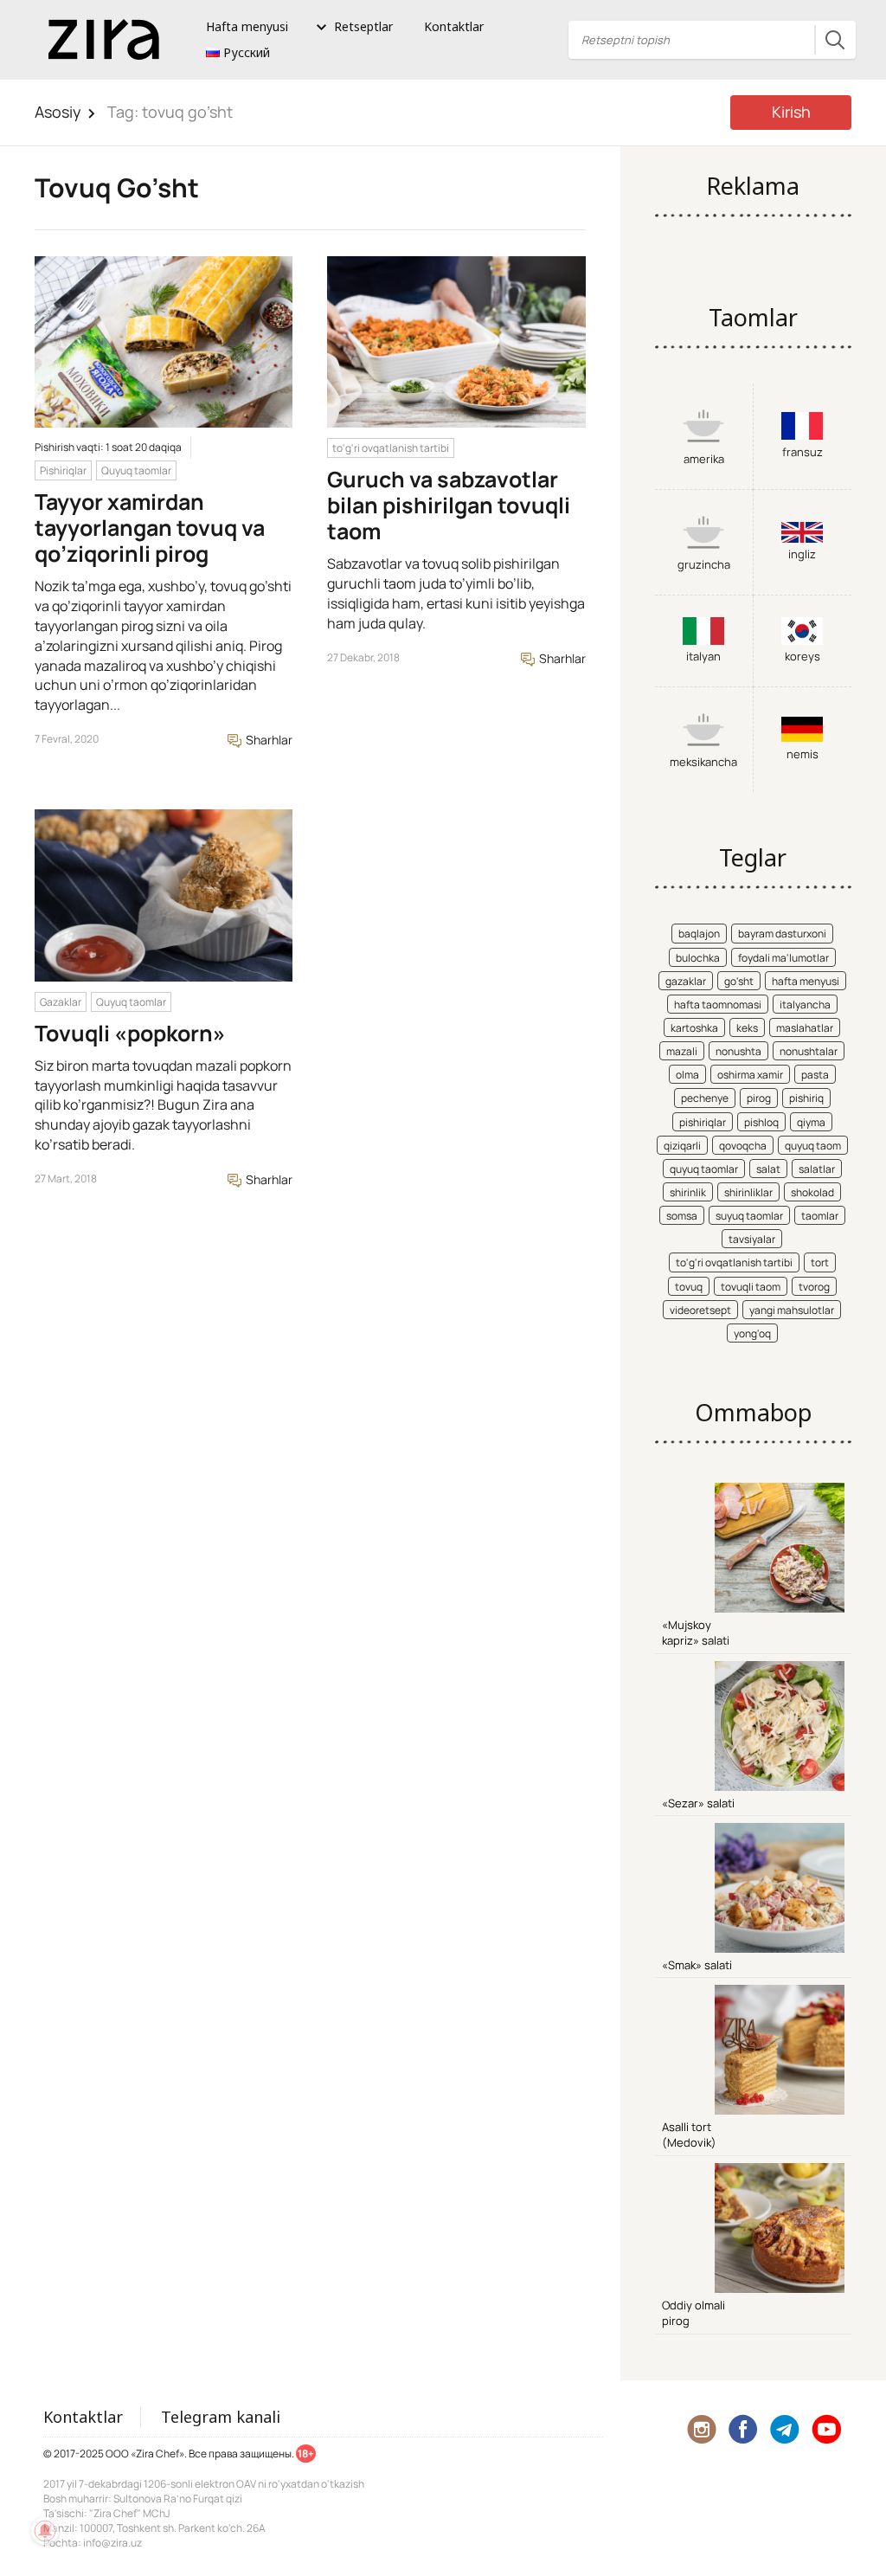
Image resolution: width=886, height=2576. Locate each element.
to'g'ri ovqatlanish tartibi (391, 448)
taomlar (820, 1216)
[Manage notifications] (45, 2531)
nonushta (738, 1051)
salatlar (817, 1169)
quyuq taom (813, 1146)
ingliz (802, 554)
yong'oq (752, 1333)
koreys (803, 656)
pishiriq (806, 1098)
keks (747, 1028)
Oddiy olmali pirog (693, 2313)
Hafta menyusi (247, 26)
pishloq (761, 1122)
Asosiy (58, 112)
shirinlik (688, 1192)
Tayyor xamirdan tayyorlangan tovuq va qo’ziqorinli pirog (150, 528)
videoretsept (700, 1310)
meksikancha (703, 762)
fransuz (803, 452)
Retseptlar (363, 26)
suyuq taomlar (749, 1216)
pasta (815, 1075)
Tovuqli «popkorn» (130, 1033)
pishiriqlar (703, 1122)
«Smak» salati (697, 1965)
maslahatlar (805, 1028)
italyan (703, 656)
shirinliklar (748, 1192)
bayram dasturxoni (782, 934)
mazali (682, 1051)
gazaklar (686, 981)
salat (768, 1169)
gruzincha (704, 564)
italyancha (805, 1005)
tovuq (689, 1287)
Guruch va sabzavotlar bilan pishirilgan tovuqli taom (449, 505)
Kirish (791, 112)
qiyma (811, 1122)
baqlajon (699, 934)
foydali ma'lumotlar (783, 958)
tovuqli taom (751, 1287)
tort (820, 1262)
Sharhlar (268, 740)
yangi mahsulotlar (792, 1310)
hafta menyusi (806, 981)
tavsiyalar (752, 1239)
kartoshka (694, 1028)
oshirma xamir (750, 1075)
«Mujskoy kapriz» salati (696, 1633)
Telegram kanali (221, 2417)
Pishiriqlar (63, 470)
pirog (759, 1098)
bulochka (698, 958)
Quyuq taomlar (136, 470)
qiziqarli (682, 1146)
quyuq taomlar (704, 1169)
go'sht (739, 981)
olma (687, 1075)
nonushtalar (809, 1051)
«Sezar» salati (698, 1803)
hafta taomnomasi (718, 1005)
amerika (704, 459)
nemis (803, 754)
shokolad (812, 1192)
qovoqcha (743, 1146)
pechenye (705, 1098)
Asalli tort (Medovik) (689, 2135)
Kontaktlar (454, 26)
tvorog (814, 1287)
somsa (682, 1216)
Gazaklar (61, 1002)
